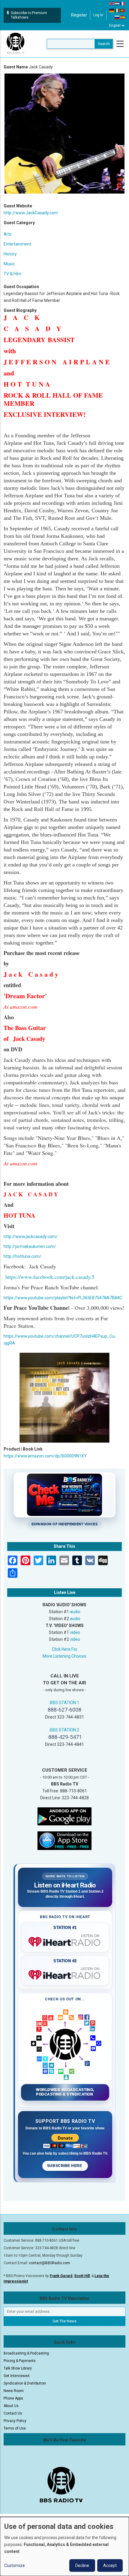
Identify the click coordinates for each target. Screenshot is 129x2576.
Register (79, 15)
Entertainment (17, 244)
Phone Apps (13, 2398)
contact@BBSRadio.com (49, 2263)
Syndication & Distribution (25, 2383)
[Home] (16, 44)
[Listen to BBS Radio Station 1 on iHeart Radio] (65, 1941)
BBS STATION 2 (64, 1730)
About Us (11, 2406)
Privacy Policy (15, 2421)
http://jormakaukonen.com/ (30, 1246)
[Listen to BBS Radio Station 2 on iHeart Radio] (65, 1974)
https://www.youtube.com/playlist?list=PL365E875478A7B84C (63, 1298)
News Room (14, 2391)
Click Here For (65, 1649)
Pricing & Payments (20, 2361)
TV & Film (12, 274)
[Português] (123, 10)
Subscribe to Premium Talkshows (29, 15)
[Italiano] (117, 10)
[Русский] (117, 17)
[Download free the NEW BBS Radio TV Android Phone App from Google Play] (64, 1816)
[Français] (123, 3)
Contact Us (13, 2413)
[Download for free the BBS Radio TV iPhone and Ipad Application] (64, 1840)
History (10, 254)
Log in (98, 15)
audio (75, 1612)
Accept (110, 2565)
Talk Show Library (18, 2368)
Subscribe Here (65, 2166)
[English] (112, 3)
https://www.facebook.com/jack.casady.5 (50, 1277)
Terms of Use (15, 2428)
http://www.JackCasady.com (31, 213)
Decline (82, 2565)
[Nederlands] (117, 3)
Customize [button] (15, 2565)
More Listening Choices (64, 1656)
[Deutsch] (112, 10)
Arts (8, 234)
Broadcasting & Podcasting (26, 2353)
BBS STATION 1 (64, 1703)
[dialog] (64, 2546)
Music (9, 264)
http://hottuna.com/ (22, 1256)
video (75, 1632)
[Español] (123, 17)
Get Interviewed (16, 2376)
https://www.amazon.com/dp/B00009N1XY (45, 1456)
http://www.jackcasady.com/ (31, 1237)
